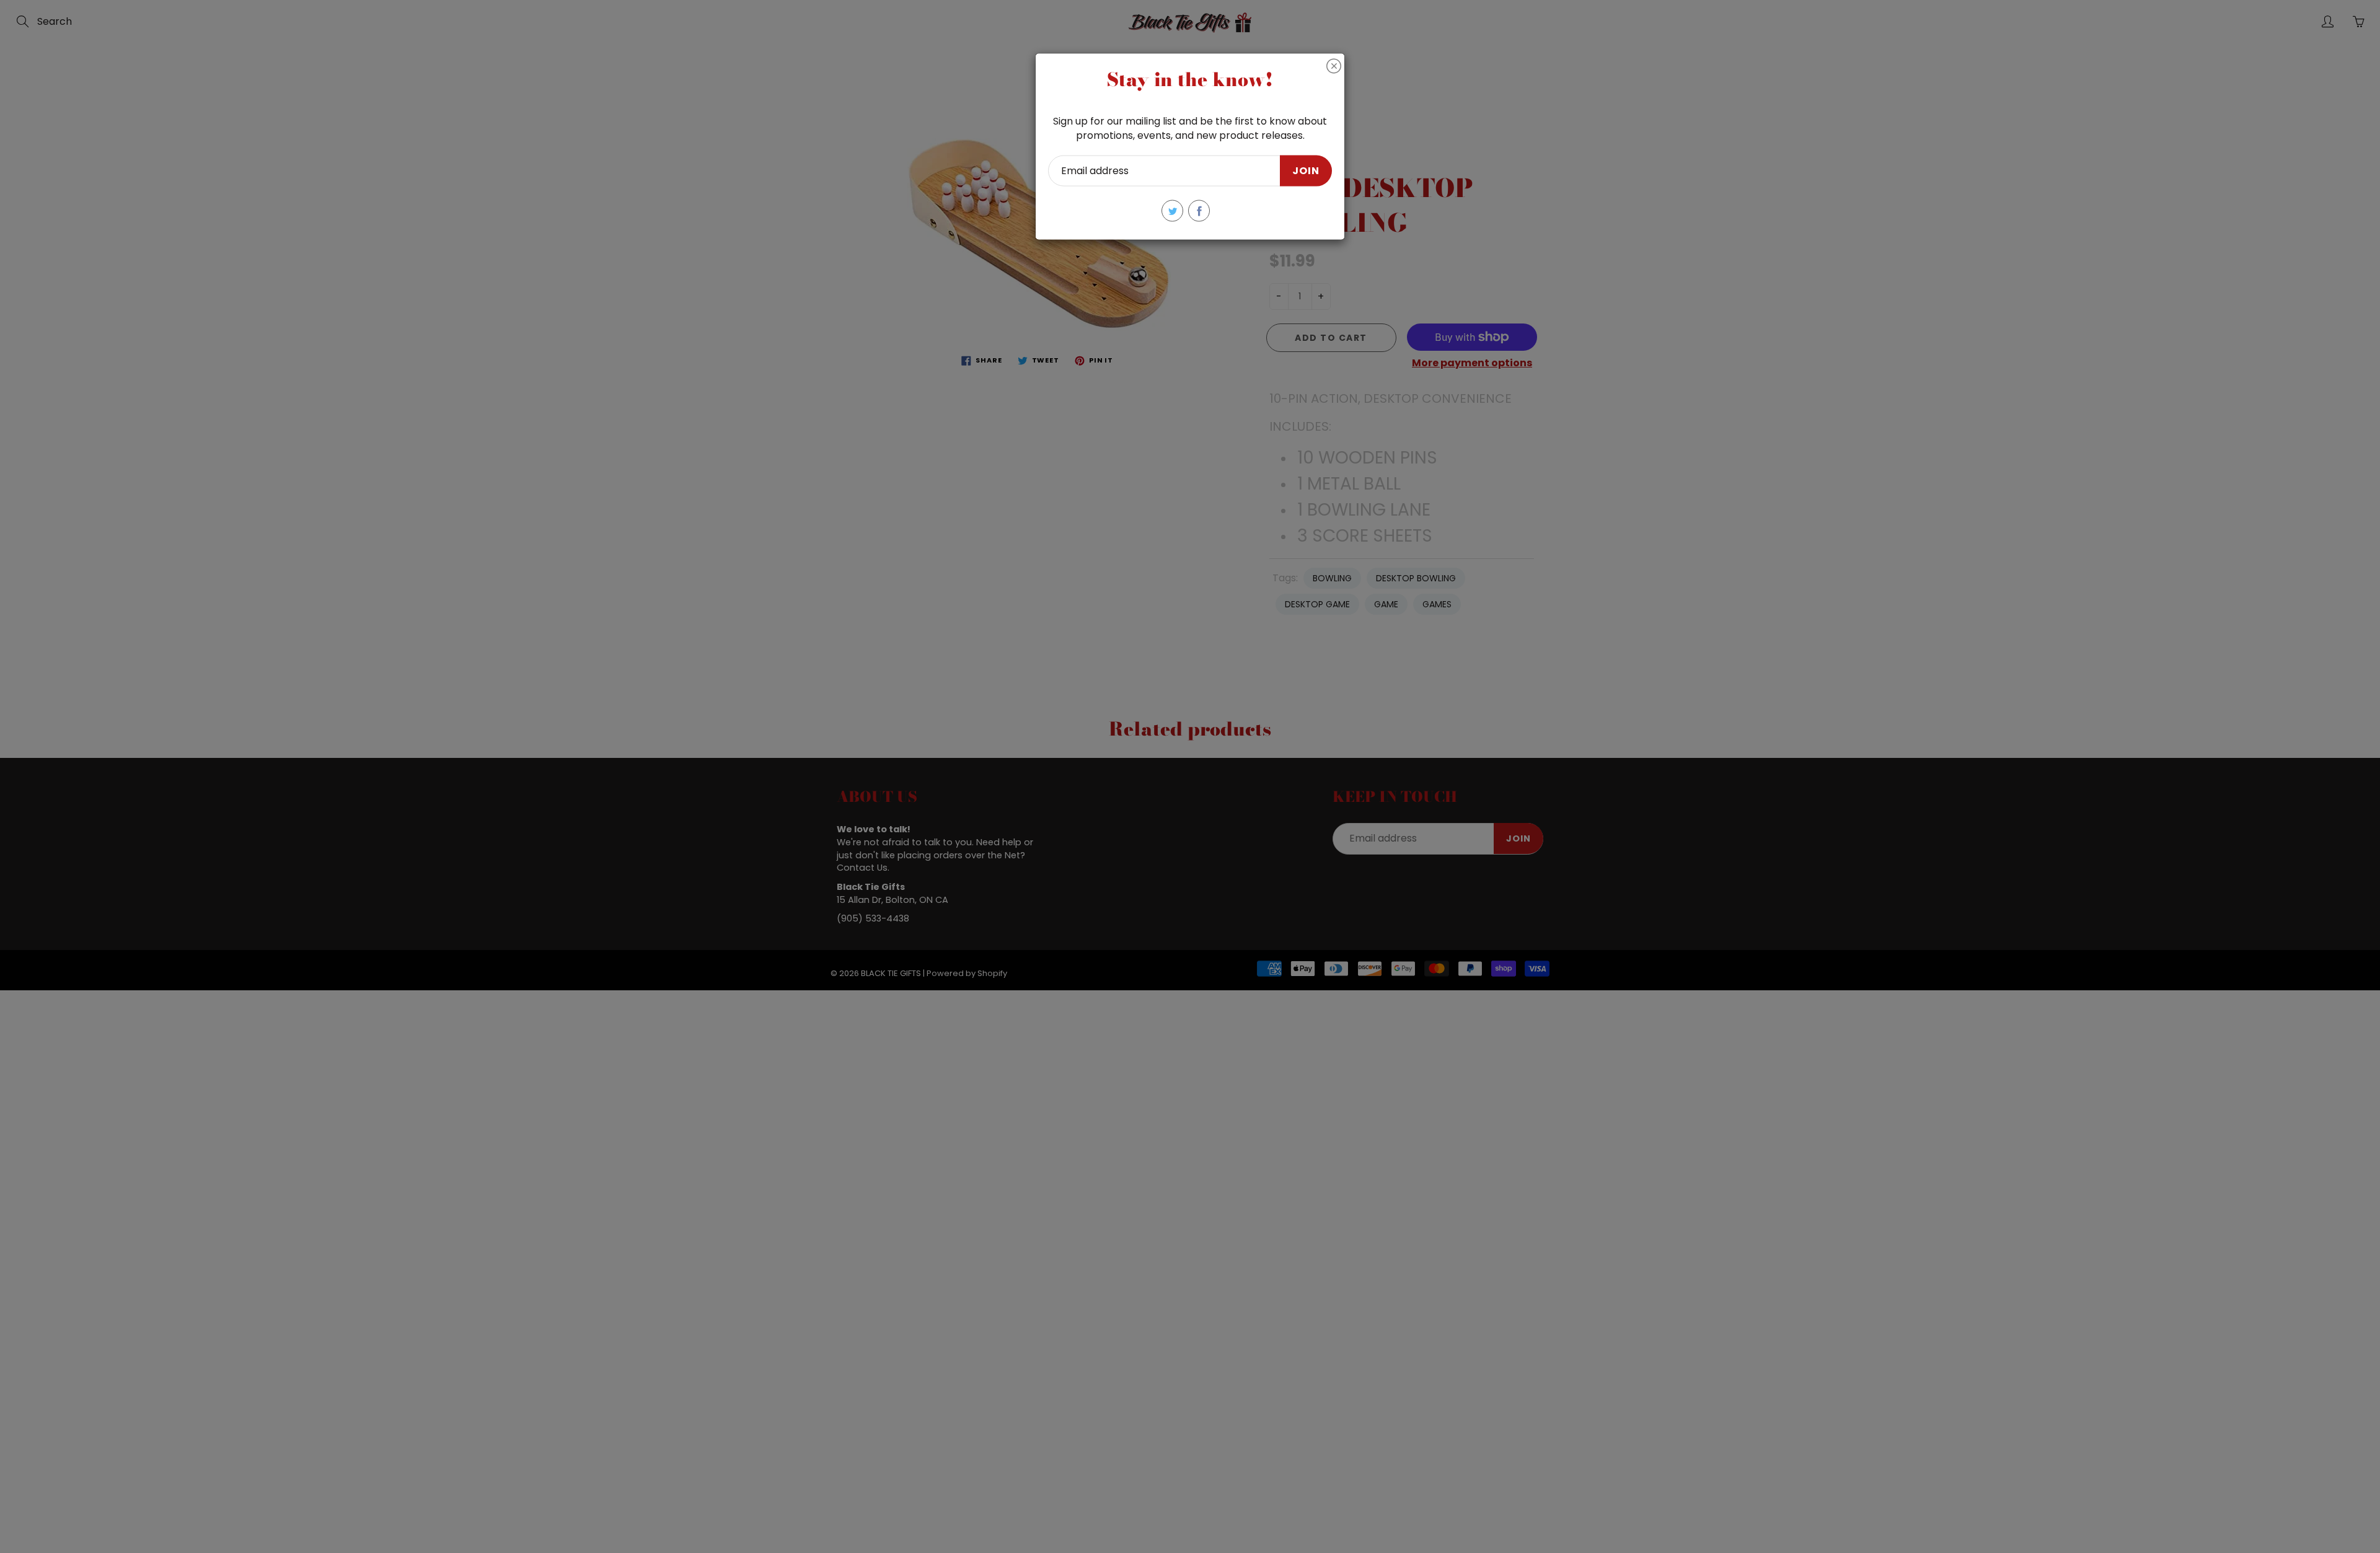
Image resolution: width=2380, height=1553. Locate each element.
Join (1306, 170)
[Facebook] (1199, 211)
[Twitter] (1172, 211)
